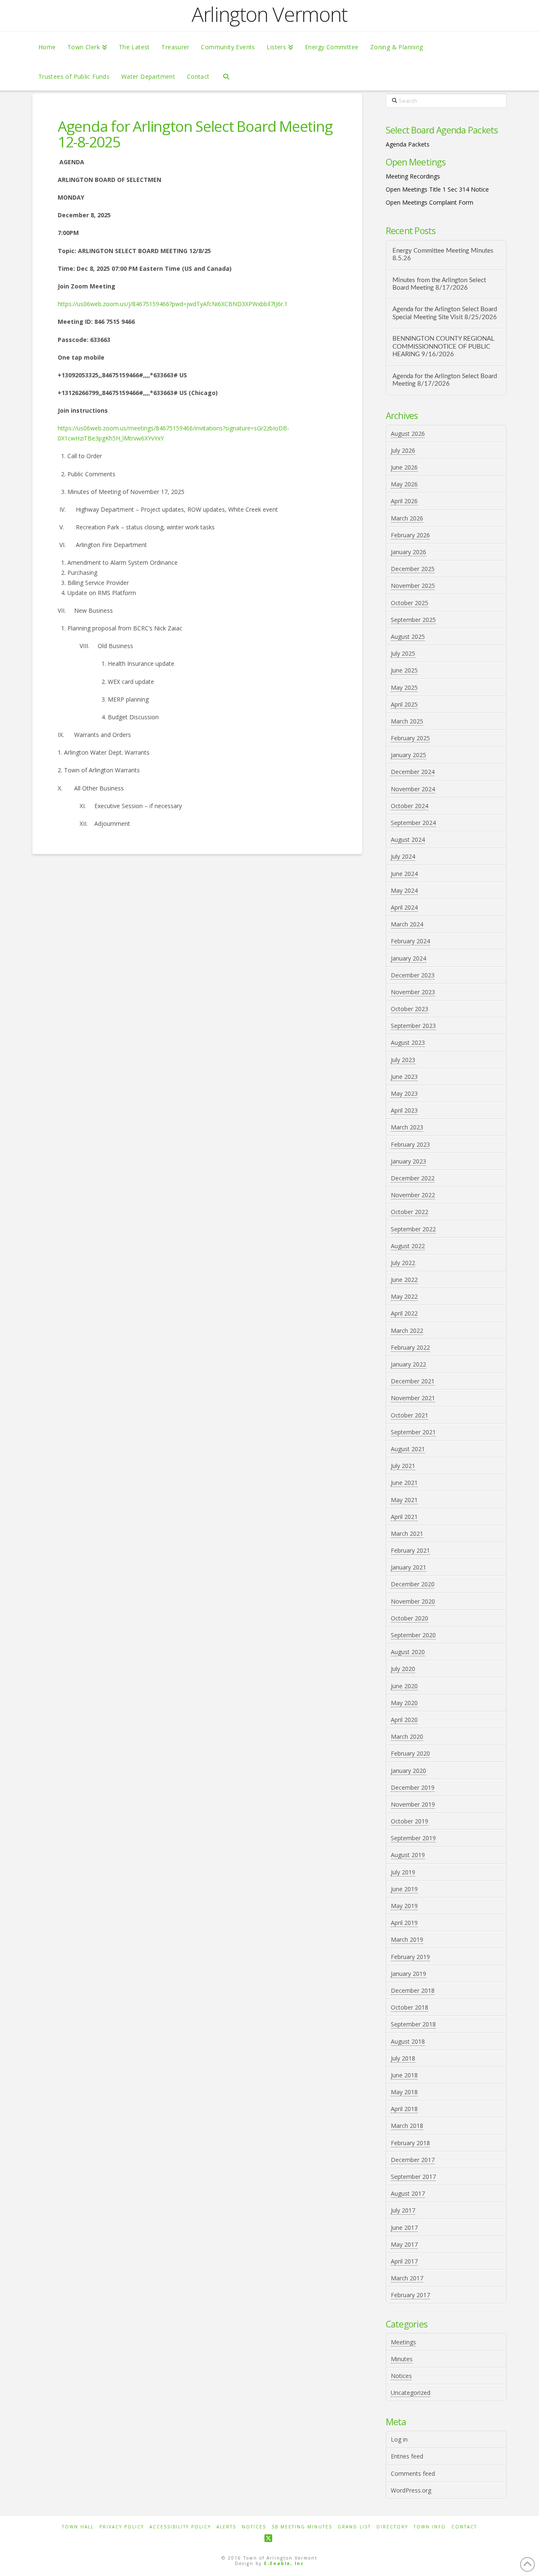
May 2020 (404, 1703)
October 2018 (410, 2007)
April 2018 (404, 2109)
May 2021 (404, 1500)
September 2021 (413, 1432)
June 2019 (404, 1889)
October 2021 (410, 1415)
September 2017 (413, 2177)
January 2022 (408, 1364)
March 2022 (407, 1331)
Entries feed (407, 2456)
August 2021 (408, 1449)
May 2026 (404, 484)
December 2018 (413, 1990)
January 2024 (408, 958)
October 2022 (410, 1212)
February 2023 (410, 1144)
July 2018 (403, 2058)
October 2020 (410, 1618)
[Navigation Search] (226, 76)
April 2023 (404, 1110)
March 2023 (407, 1127)
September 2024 (413, 823)
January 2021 (408, 1567)
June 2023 (404, 1077)
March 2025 (407, 721)
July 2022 (403, 1263)
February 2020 (410, 1753)
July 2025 (403, 653)
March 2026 (407, 518)
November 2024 (413, 789)
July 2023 (403, 1060)
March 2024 (407, 924)
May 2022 (404, 1296)
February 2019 (410, 1957)
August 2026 (408, 434)
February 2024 (410, 941)
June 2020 (404, 1686)
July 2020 (403, 1669)
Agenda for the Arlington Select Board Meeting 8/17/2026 (445, 380)
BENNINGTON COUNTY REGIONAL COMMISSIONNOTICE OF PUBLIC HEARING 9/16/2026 (443, 347)
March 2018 (407, 2126)
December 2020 (413, 1584)
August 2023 (408, 1042)
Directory (392, 2527)
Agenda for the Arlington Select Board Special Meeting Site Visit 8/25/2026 (445, 313)
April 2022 (404, 1313)
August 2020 (408, 1652)
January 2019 (408, 1974)
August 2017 (408, 2193)
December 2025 (413, 569)
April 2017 (404, 2261)
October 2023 (410, 1009)
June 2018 (404, 2075)
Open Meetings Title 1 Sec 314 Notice (437, 189)
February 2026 (410, 535)
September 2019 (413, 1838)
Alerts (226, 2527)
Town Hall (78, 2527)
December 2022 (413, 1178)
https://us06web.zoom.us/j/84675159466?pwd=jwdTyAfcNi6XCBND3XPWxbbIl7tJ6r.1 (173, 304)
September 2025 (413, 620)
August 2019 (408, 1855)
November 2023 (413, 992)
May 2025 (404, 687)
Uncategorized (411, 2393)
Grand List (354, 2527)
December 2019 (413, 1787)
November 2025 (413, 586)
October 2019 (410, 1821)
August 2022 (408, 1246)
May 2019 (404, 1906)
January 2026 (408, 552)
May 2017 (404, 2244)
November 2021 (413, 1398)
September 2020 (413, 1635)
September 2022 (413, 1229)
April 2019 (404, 1923)
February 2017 (410, 2295)
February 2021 (410, 1550)
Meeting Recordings (413, 176)
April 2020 (404, 1720)
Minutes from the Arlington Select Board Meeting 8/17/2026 (439, 284)
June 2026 (404, 467)
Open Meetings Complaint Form (430, 202)
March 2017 (407, 2278)
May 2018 (404, 2092)
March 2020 (407, 1736)
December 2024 (413, 772)
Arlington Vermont (269, 14)
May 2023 (404, 1093)
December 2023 (413, 975)
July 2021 (403, 1466)
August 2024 (408, 840)
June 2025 (404, 670)
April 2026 (404, 501)
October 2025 (410, 603)
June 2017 (404, 2228)
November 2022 (413, 1195)
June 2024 (404, 874)
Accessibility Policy (180, 2527)
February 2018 (410, 2143)
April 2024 (404, 907)
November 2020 (413, 1601)
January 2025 (408, 755)
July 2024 (403, 856)
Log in (399, 2439)
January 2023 (408, 1161)
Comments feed (413, 2473)
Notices (401, 2376)
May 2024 (404, 890)
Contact (464, 2527)
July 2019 (403, 1872)
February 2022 (410, 1347)
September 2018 (413, 2024)
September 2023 (413, 1026)
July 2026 (403, 450)
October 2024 (410, 806)
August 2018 (408, 2041)
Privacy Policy (122, 2527)
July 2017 (403, 2210)
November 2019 (413, 1804)
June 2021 (404, 1483)
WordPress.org (411, 2490)
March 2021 (407, 1534)
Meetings (403, 2342)
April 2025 (404, 704)
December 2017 (413, 2160)
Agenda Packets (408, 144)
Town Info (430, 2527)
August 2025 (408, 637)
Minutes (402, 2359)
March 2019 (407, 1939)
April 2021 (404, 1517)
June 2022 (404, 1280)
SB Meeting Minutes (302, 2527)
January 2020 (408, 1771)
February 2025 (410, 738)
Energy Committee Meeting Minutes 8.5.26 (443, 255)
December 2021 (413, 1381)
